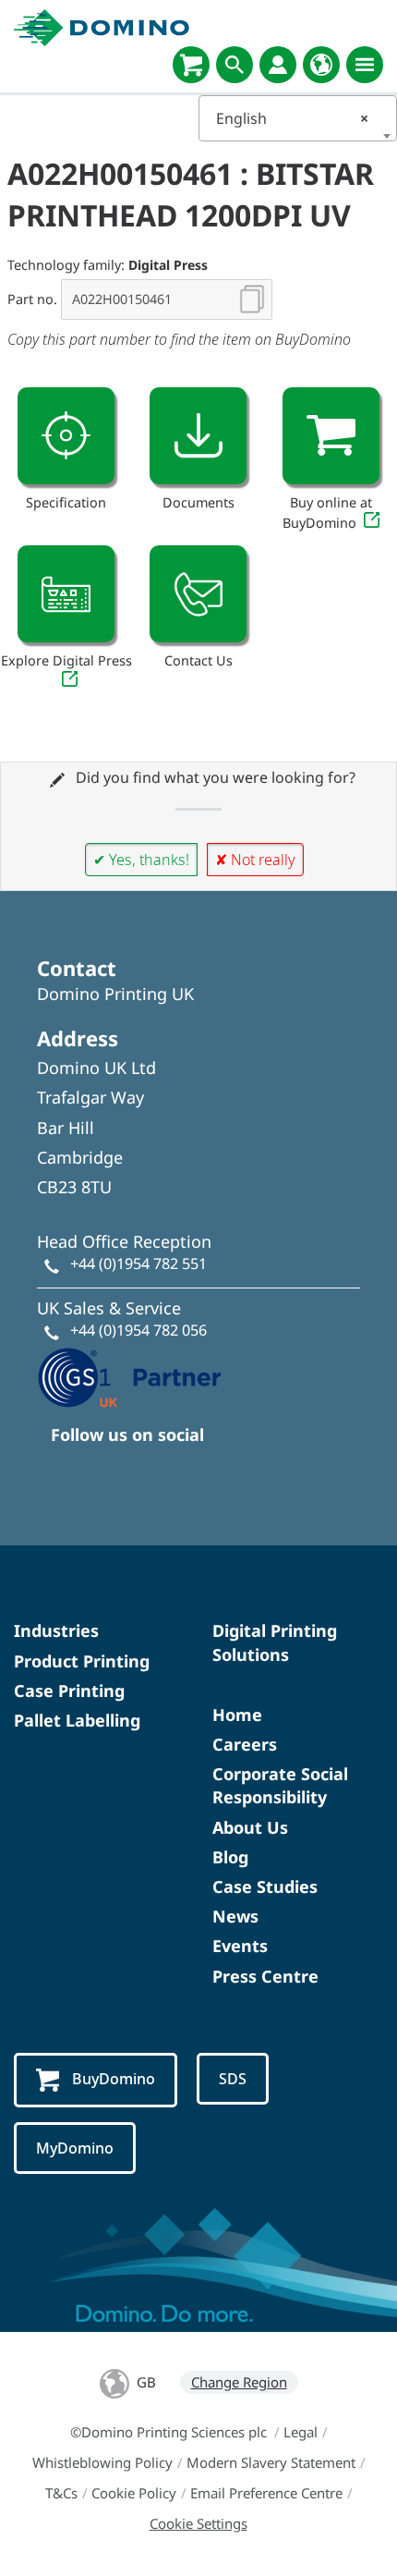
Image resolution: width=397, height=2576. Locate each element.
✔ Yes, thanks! (141, 860)
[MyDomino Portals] (278, 65)
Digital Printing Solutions (275, 1642)
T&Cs (61, 2493)
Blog (230, 1857)
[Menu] (365, 65)
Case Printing (69, 1691)
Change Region (239, 2382)
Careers (245, 1744)
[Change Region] (321, 65)
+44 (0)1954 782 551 (138, 1264)
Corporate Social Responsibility (280, 1785)
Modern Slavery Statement (271, 2462)
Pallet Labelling (77, 1720)
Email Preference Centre (266, 2493)
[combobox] (298, 118)
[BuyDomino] (191, 65)
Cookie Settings (198, 2523)
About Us (250, 1827)
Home (237, 1715)
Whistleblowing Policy (102, 2462)
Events (240, 1946)
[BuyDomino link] (331, 436)
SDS (233, 2079)
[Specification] (66, 436)
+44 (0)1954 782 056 (138, 1330)
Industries (56, 1630)
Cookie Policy (134, 2493)
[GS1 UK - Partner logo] (129, 1375)
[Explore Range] (66, 594)
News (235, 1916)
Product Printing (82, 1661)
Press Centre (265, 1976)
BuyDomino (114, 2079)
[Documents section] (198, 436)
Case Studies (265, 1886)
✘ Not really (255, 860)
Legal (301, 2432)
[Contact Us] (198, 594)
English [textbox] (292, 118)
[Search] (235, 65)
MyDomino (75, 2148)
